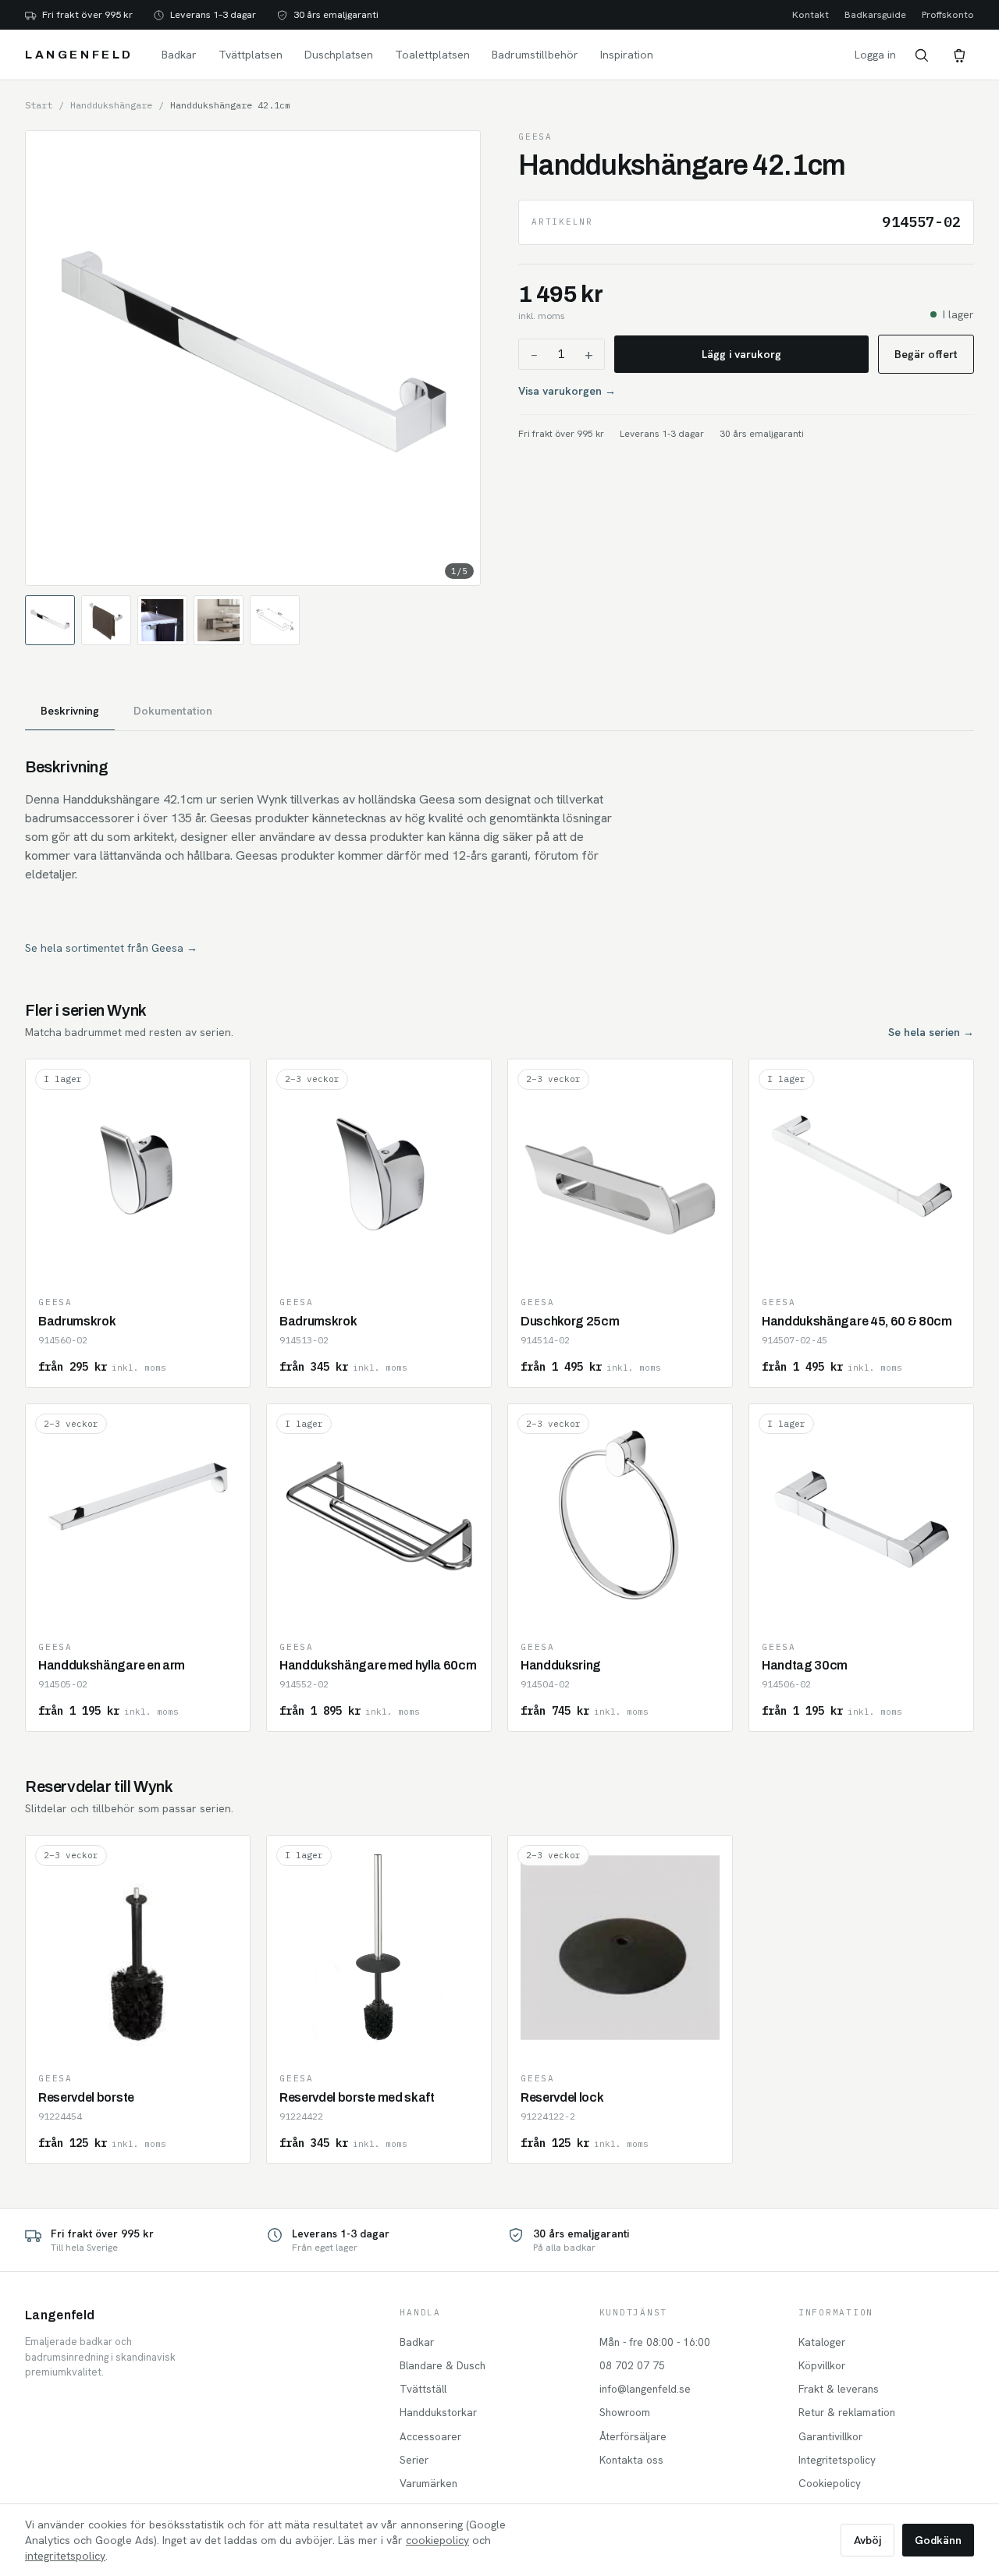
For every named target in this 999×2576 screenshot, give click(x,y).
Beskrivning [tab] (70, 711)
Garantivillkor (830, 2436)
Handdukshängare (111, 105)
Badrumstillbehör (535, 55)
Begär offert (926, 354)
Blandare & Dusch (443, 2365)
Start (39, 105)
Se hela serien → (931, 1032)
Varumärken (428, 2483)
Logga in (875, 55)
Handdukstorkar (438, 2412)
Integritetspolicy (837, 2460)
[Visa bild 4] (219, 620)
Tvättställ (423, 2389)
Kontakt (811, 14)
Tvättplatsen (251, 55)
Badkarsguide (875, 14)
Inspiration (627, 55)
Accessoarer (430, 2436)
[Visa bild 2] (106, 620)
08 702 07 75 (632, 2365)
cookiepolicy (437, 2540)
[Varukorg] (958, 55)
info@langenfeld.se (645, 2389)
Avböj (867, 2540)
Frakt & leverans (839, 2389)
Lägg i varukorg (741, 354)
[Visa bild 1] (50, 620)
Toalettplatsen (432, 55)
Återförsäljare (633, 2436)
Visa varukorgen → (567, 391)
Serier (414, 2460)
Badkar (179, 55)
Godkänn (938, 2540)
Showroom (625, 2412)
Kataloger (822, 2342)
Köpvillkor (822, 2365)
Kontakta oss (631, 2460)
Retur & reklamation (847, 2412)
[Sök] (921, 55)
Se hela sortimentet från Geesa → (111, 948)
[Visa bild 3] (162, 620)
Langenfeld (79, 55)
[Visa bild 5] (275, 620)
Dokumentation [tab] (173, 711)
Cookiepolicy (830, 2483)
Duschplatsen (339, 55)
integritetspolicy (65, 2556)
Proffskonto (948, 14)
